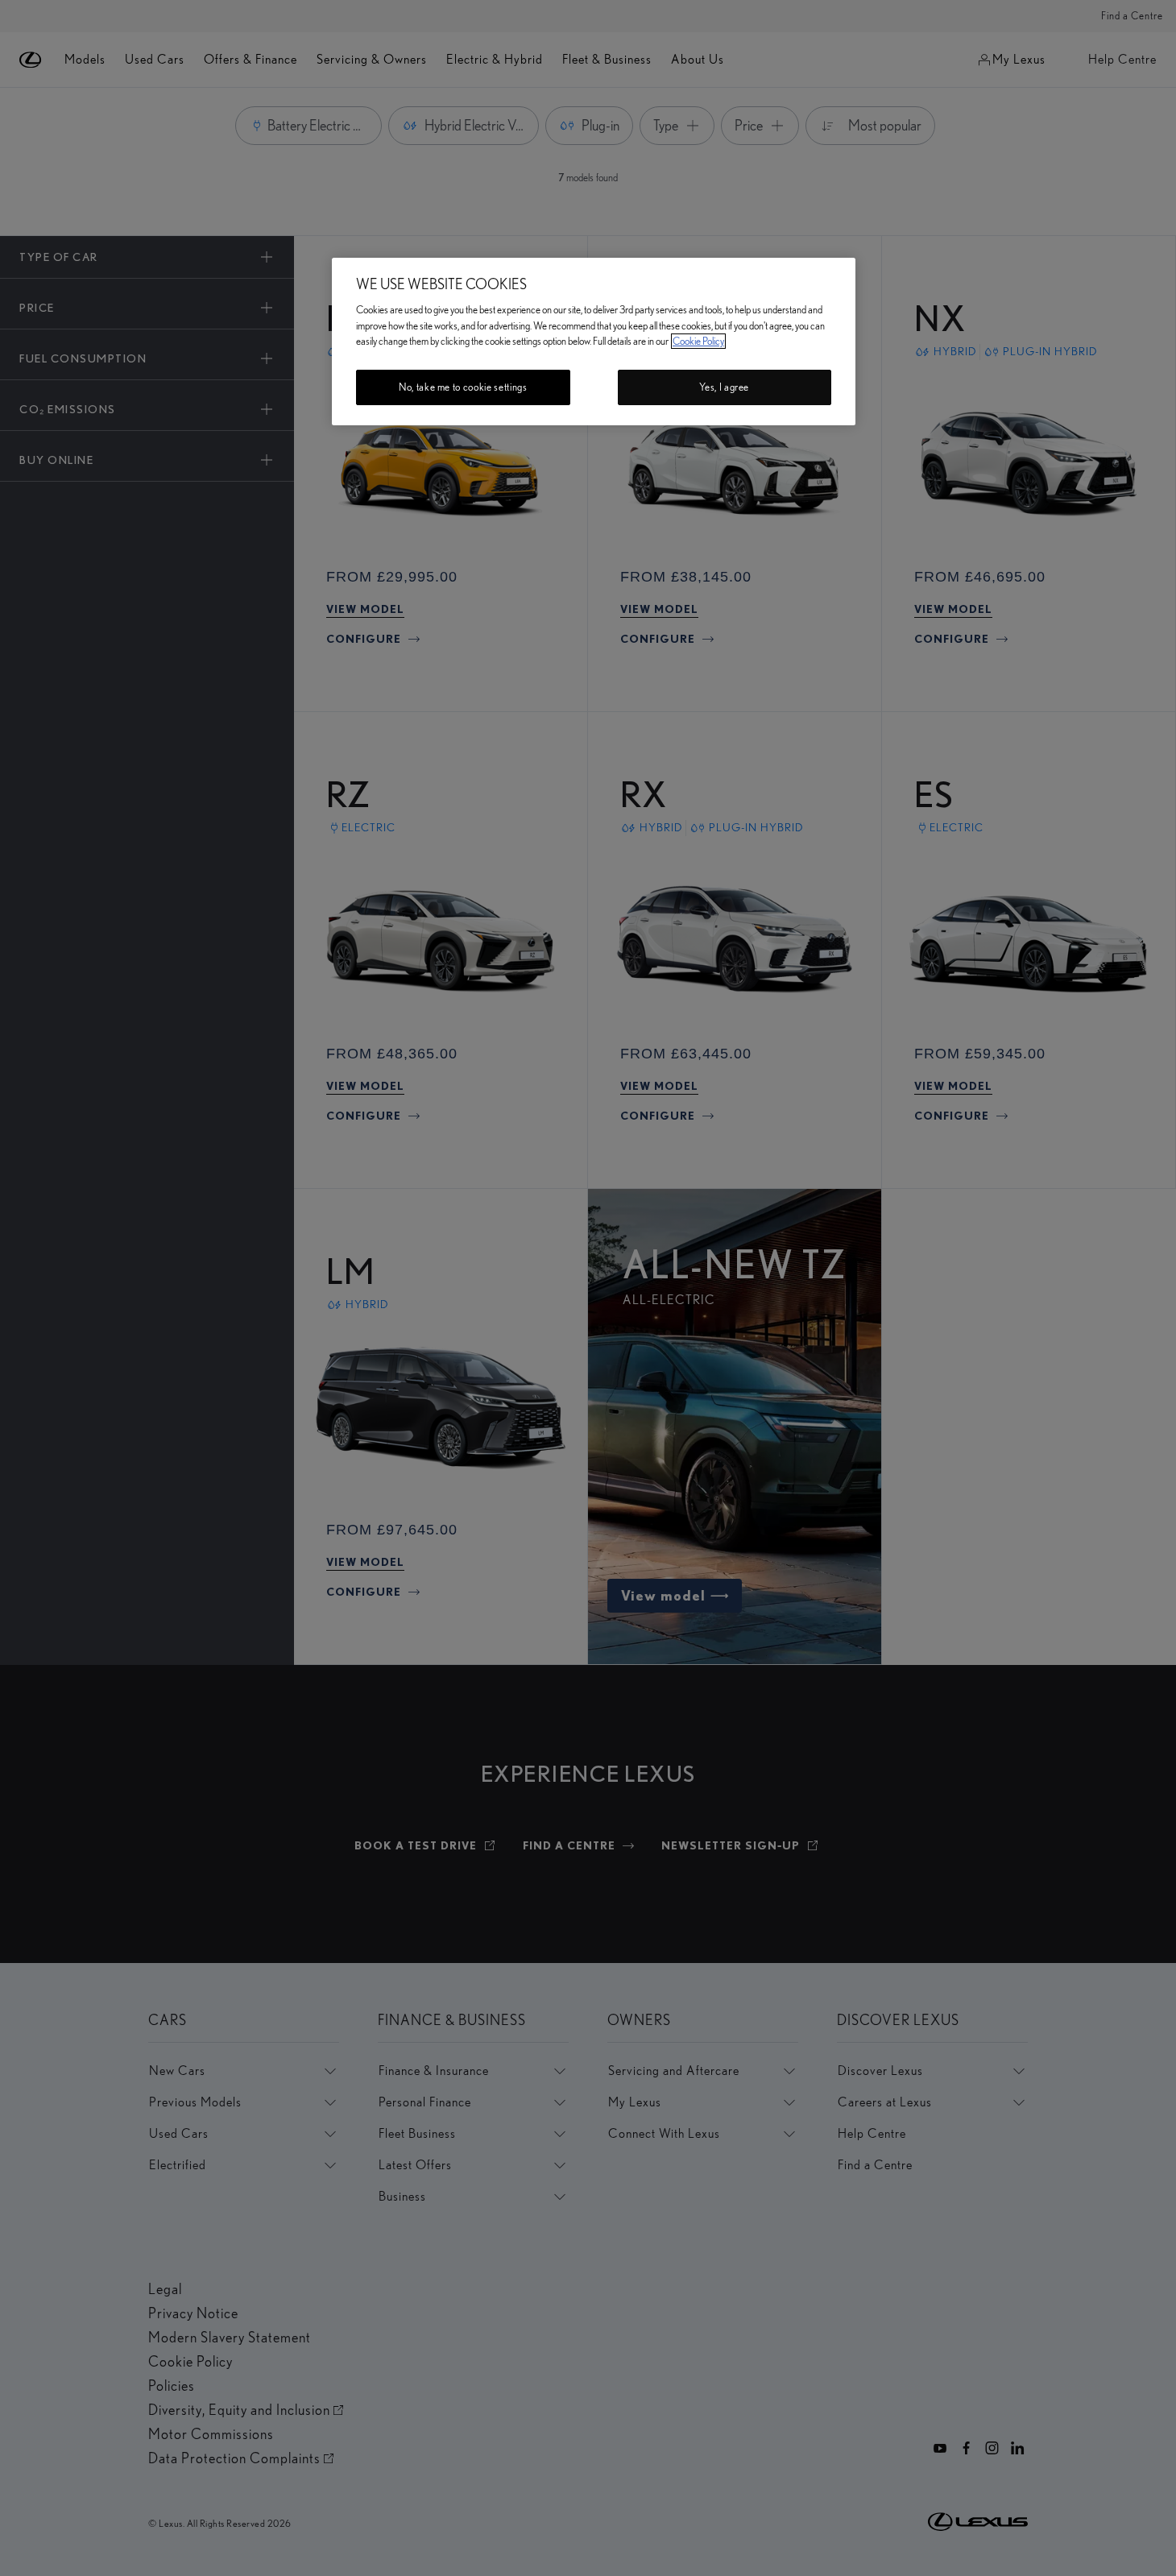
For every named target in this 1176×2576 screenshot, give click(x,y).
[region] (594, 342)
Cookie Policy (698, 341)
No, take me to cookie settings (463, 387)
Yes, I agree (724, 387)
